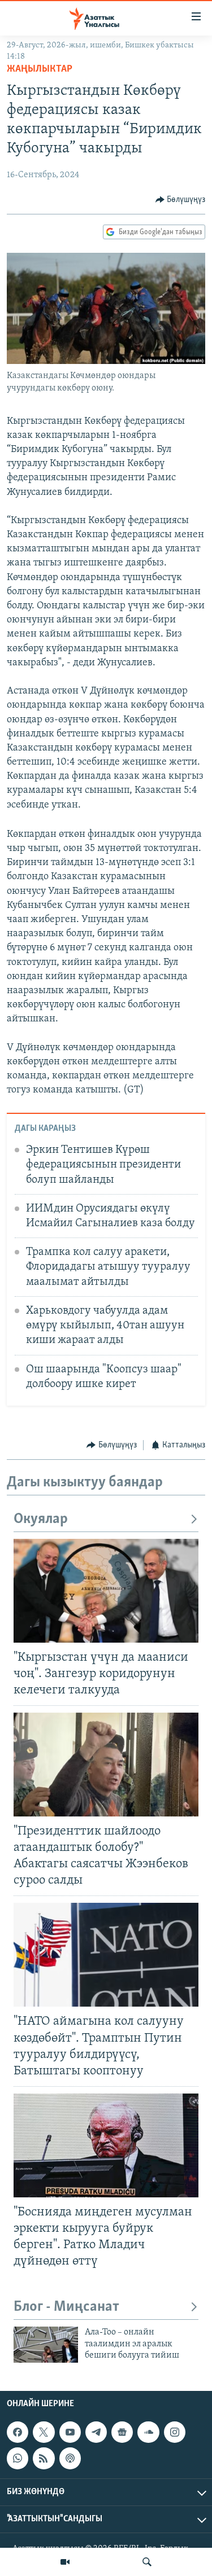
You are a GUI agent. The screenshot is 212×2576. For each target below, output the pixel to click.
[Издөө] (147, 2562)
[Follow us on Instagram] (175, 2432)
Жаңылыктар (40, 69)
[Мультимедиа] (65, 2562)
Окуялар (41, 1519)
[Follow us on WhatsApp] (18, 2458)
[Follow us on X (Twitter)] (44, 2432)
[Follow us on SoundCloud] (148, 2432)
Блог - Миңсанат (66, 2307)
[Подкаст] (70, 2458)
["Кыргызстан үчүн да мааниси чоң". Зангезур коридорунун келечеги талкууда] (106, 1591)
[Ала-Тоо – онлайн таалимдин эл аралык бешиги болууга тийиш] (46, 2345)
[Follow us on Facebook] (18, 2432)
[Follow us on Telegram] (96, 2432)
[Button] (181, 200)
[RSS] (44, 2458)
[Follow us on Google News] (122, 2432)
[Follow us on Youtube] (70, 2432)
